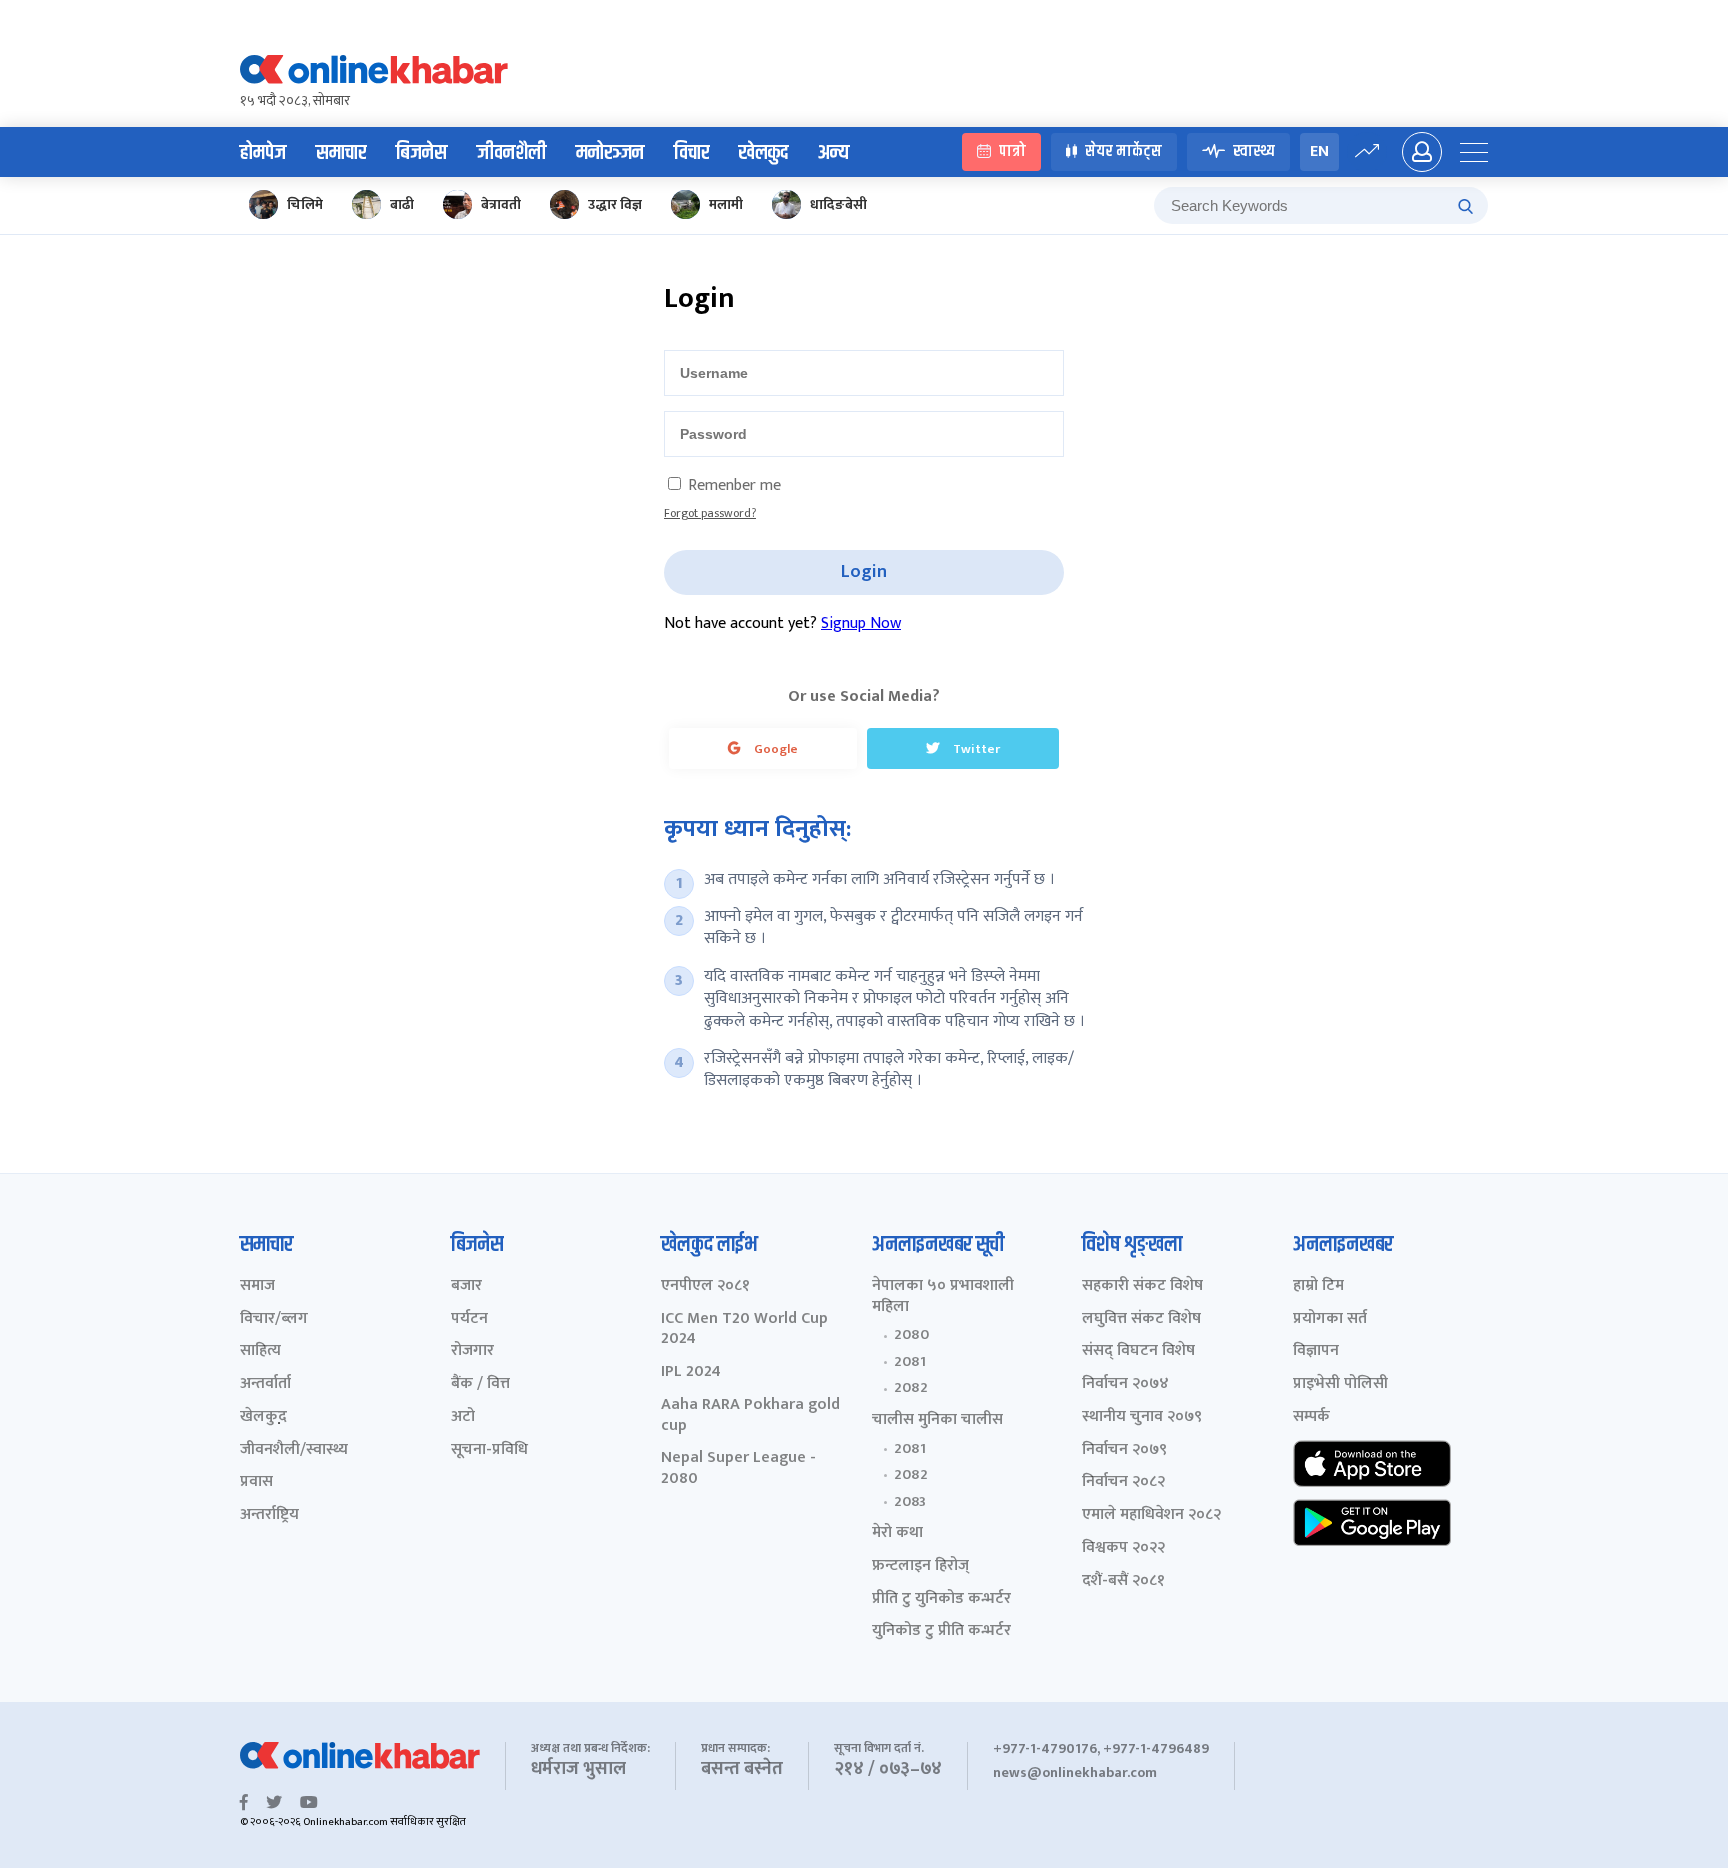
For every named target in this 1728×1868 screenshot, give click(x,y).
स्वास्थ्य (1254, 152)
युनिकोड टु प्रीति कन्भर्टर (941, 1631)
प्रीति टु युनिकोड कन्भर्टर (941, 1599)
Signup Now (861, 623)
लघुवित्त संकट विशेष (1141, 1319)
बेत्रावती (501, 204)
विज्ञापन (1316, 1351)
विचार (691, 153)
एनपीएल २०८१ (705, 1286)
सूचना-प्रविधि (489, 1450)
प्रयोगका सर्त (1330, 1319)
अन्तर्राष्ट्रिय (269, 1515)
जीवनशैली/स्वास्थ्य (294, 1450)
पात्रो (1012, 152)
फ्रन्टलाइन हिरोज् (920, 1566)
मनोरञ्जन (610, 153)
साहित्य (260, 1351)
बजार (466, 1286)
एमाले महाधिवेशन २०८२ (1151, 1515)
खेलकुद (763, 153)
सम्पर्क (1311, 1417)
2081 (910, 1362)
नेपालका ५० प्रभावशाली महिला (943, 1297)
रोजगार (472, 1351)
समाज (257, 1286)
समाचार (341, 153)
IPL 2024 (691, 1372)
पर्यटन (469, 1319)
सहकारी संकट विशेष (1142, 1286)
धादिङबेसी (838, 204)
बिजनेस (421, 153)
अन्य (833, 153)
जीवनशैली (511, 153)
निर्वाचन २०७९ (1124, 1450)
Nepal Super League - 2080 (738, 1469)
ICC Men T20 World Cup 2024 (744, 1330)
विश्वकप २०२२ (1123, 1548)
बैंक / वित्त (480, 1384)
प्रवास (256, 1482)
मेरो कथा (897, 1533)
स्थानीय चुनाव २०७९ (1142, 1417)
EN (1319, 151)
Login (864, 572)
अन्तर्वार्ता (265, 1384)
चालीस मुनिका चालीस (937, 1420)
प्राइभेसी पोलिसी (1340, 1384)
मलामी (726, 204)
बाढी (402, 204)
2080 (911, 1335)
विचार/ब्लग (274, 1319)
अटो (463, 1417)
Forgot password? (710, 513)
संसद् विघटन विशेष (1138, 1351)
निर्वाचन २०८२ (1123, 1482)
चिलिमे (305, 204)
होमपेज (263, 153)
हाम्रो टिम (1318, 1286)
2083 (910, 1502)
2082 (911, 1388)
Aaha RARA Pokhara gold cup (750, 1416)
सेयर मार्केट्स (1123, 152)
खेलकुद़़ (263, 1417)
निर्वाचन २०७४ (1125, 1384)
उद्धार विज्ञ (615, 204)
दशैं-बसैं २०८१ (1123, 1581)
